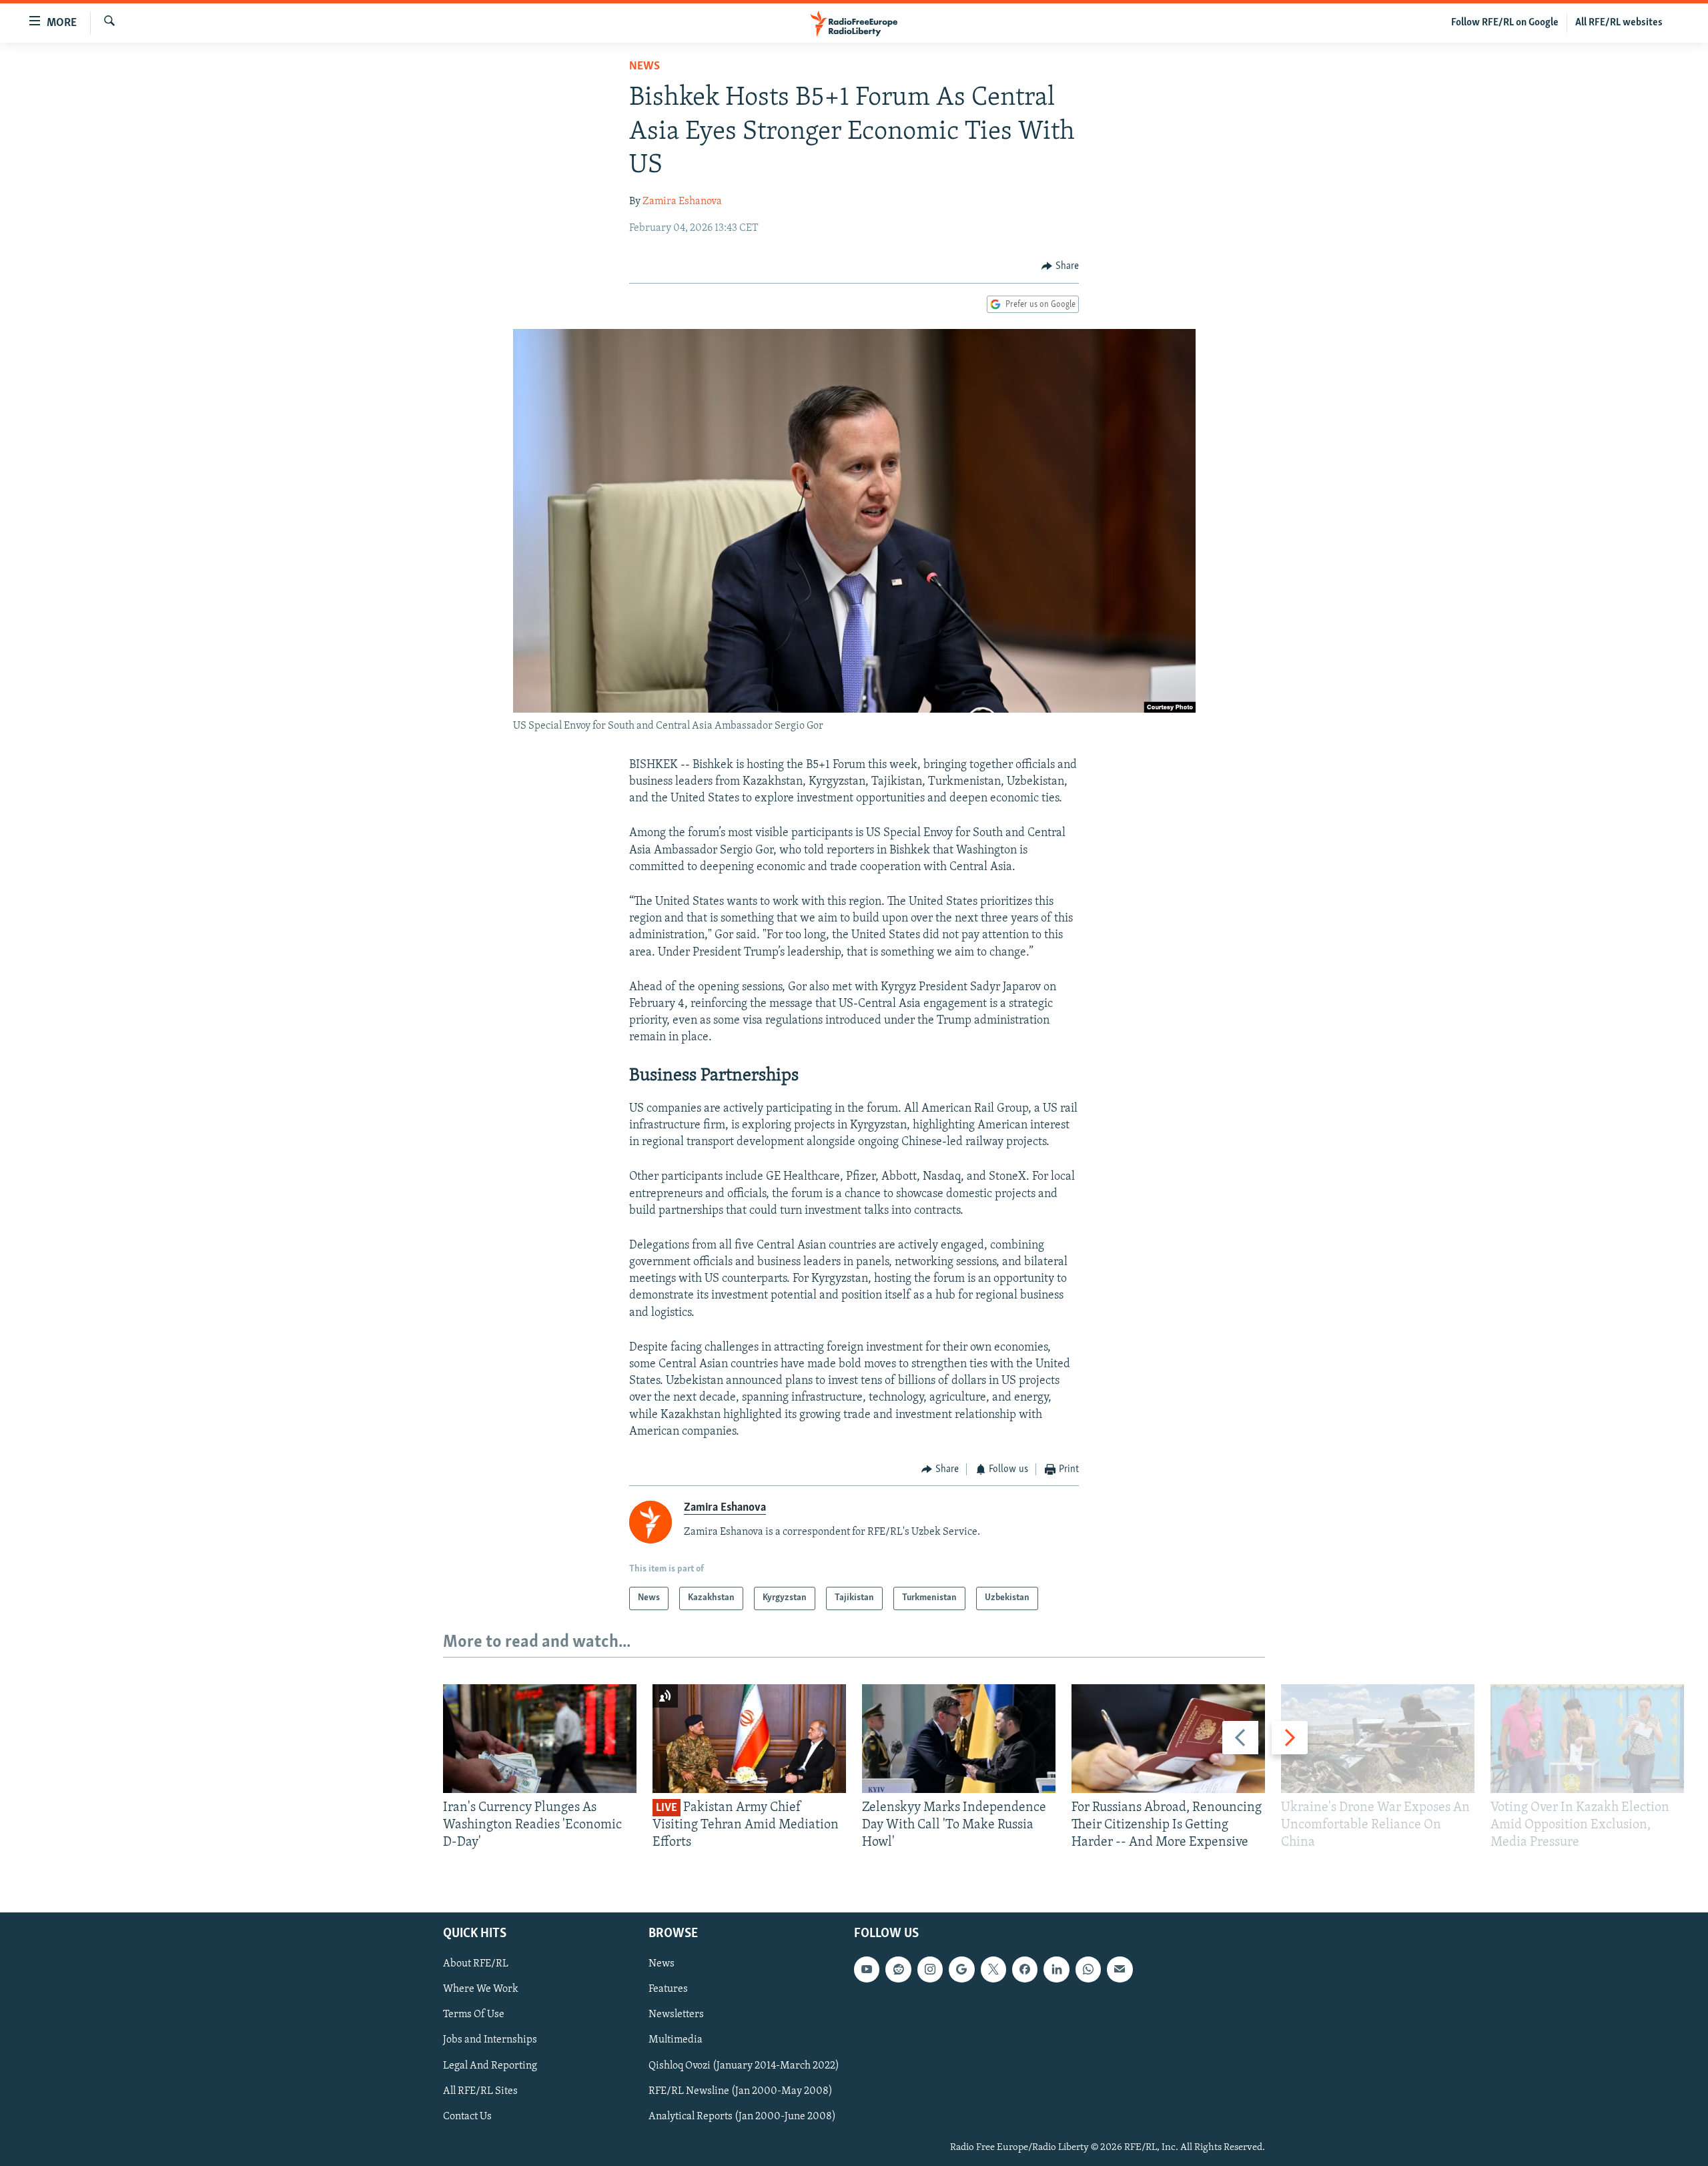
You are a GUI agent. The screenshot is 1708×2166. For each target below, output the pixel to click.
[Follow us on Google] (961, 1969)
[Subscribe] (1120, 1969)
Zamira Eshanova (682, 202)
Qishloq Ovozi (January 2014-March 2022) (744, 2065)
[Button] (1060, 266)
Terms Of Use (474, 2015)
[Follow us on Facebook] (1025, 1969)
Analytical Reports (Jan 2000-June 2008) (742, 2116)
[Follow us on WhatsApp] (1088, 1969)
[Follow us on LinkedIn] (1056, 1969)
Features (668, 1989)
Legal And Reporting (490, 2065)
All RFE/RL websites (1619, 23)
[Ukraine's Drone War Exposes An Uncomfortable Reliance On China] (1378, 1739)
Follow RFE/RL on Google (1505, 23)
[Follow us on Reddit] (898, 1969)
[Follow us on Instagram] (930, 1969)
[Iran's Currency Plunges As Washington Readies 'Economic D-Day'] (540, 1739)
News (645, 67)
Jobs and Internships (490, 2040)
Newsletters (676, 2015)
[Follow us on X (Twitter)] (993, 1969)
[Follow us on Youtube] (867, 1969)
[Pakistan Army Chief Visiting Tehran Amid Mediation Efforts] (749, 1739)
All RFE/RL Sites (480, 2091)
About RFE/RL (476, 1964)
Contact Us (467, 2116)
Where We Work (481, 1989)
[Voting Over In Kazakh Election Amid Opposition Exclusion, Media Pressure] (1587, 1739)
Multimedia (676, 2040)
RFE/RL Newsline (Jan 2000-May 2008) (741, 2091)
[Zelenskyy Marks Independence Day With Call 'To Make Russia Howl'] (959, 1739)
